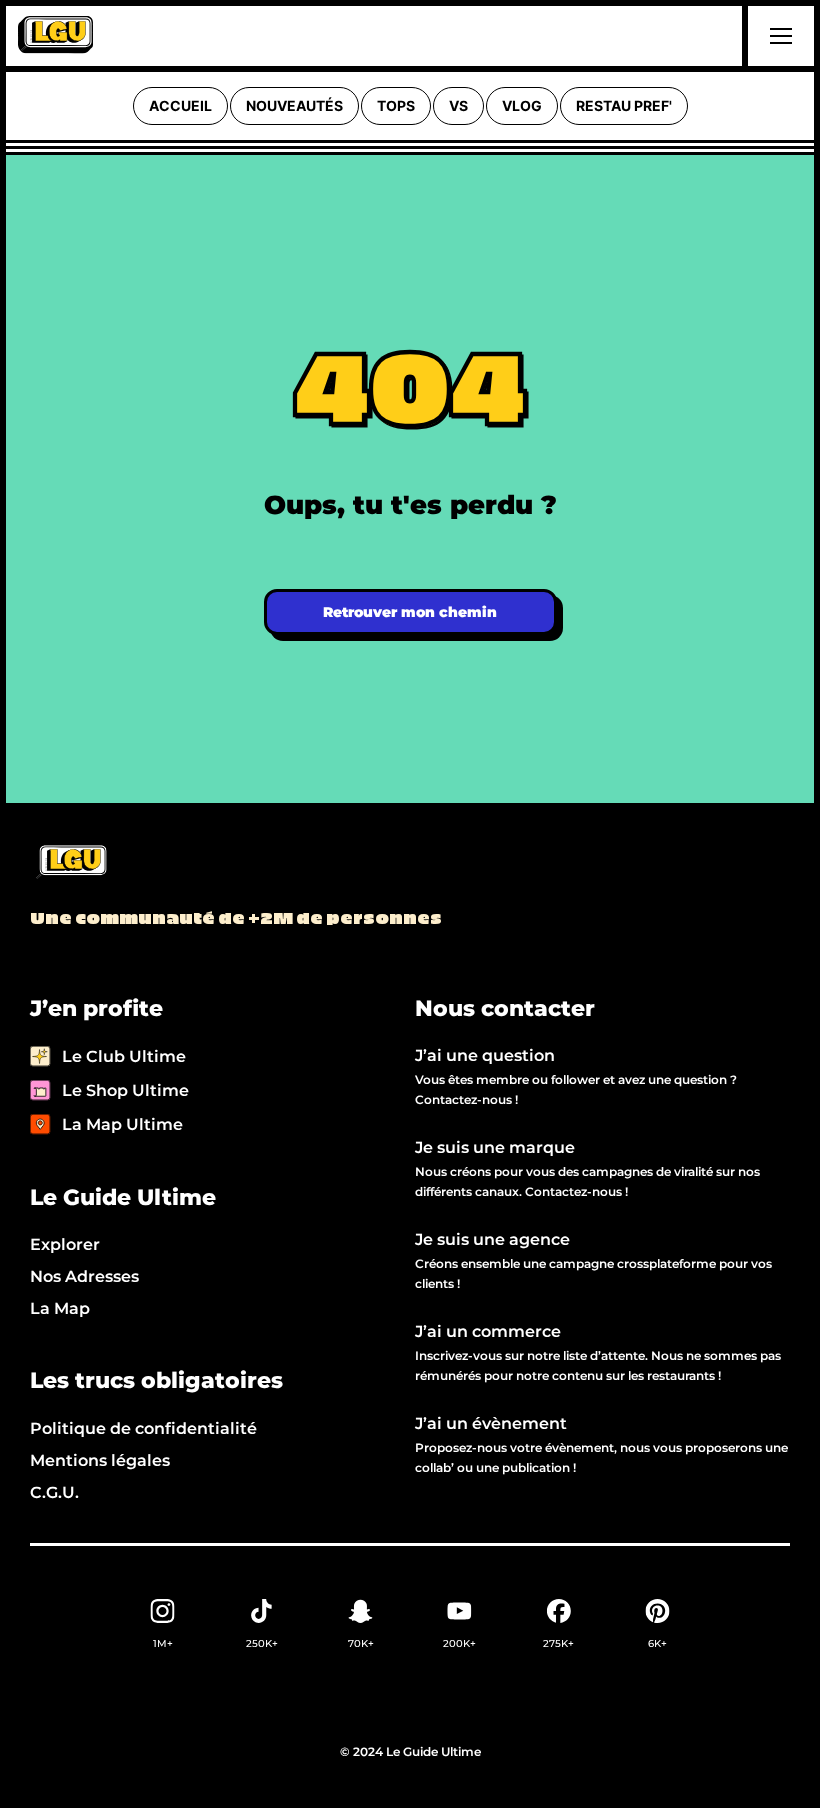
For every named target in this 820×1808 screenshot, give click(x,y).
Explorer (65, 1244)
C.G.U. (54, 1492)
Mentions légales (100, 1460)
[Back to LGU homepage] (70, 863)
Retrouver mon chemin (410, 612)
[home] (55, 36)
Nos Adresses (84, 1276)
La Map (60, 1308)
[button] (778, 36)
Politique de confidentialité (143, 1428)
